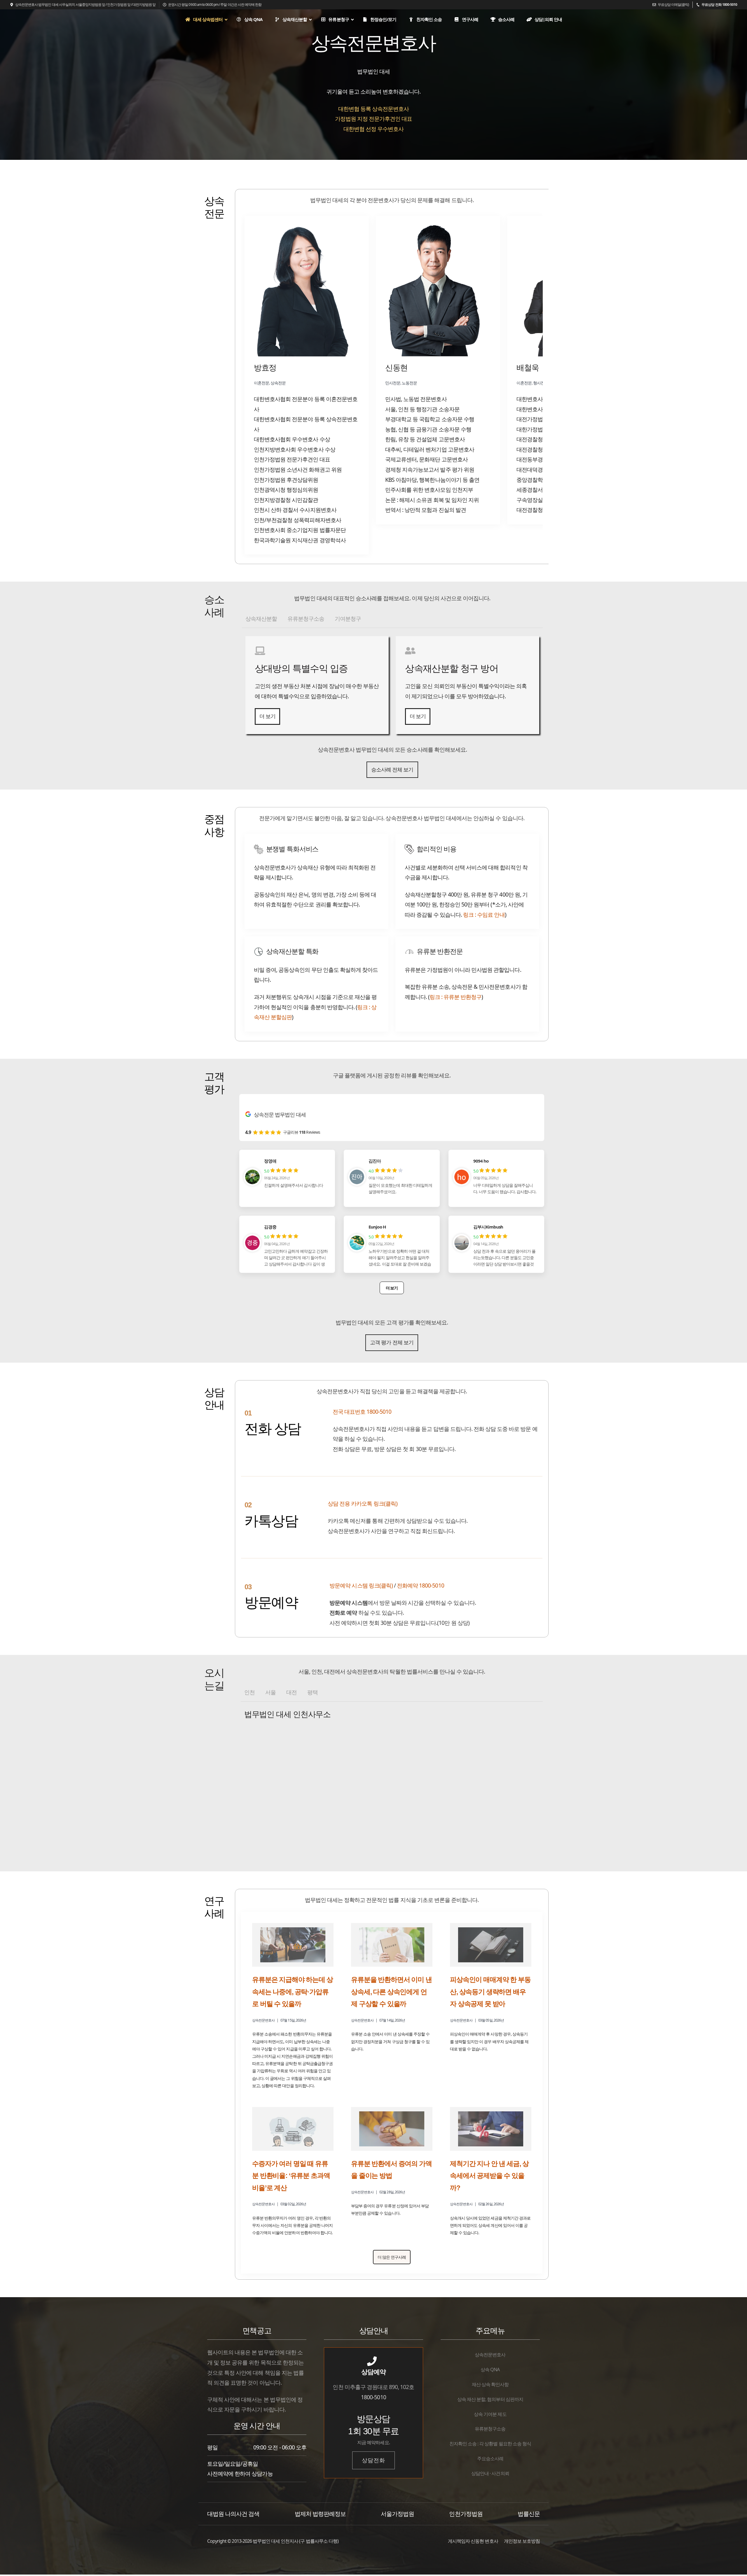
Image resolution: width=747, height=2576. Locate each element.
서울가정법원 (397, 2514)
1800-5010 (373, 2397)
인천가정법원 (466, 2514)
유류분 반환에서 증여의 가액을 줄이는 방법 (391, 2170)
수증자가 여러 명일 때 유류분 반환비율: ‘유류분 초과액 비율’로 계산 (291, 2176)
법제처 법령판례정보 (320, 2514)
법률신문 (529, 2514)
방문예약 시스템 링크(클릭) (361, 1585)
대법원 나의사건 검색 (233, 2514)
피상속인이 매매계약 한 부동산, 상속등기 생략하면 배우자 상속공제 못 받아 (490, 1992)
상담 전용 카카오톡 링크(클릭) (363, 1503)
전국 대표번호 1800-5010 (362, 1412)
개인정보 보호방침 (522, 2541)
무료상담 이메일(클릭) (673, 5)
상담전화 (373, 2460)
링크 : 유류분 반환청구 (456, 997)
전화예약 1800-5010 (420, 1585)
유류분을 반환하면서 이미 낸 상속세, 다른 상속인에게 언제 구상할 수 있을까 (391, 1992)
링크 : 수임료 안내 (484, 915)
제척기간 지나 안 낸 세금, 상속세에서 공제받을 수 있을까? (489, 2176)
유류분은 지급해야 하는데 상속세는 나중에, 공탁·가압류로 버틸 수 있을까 (293, 1992)
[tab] (261, 619)
